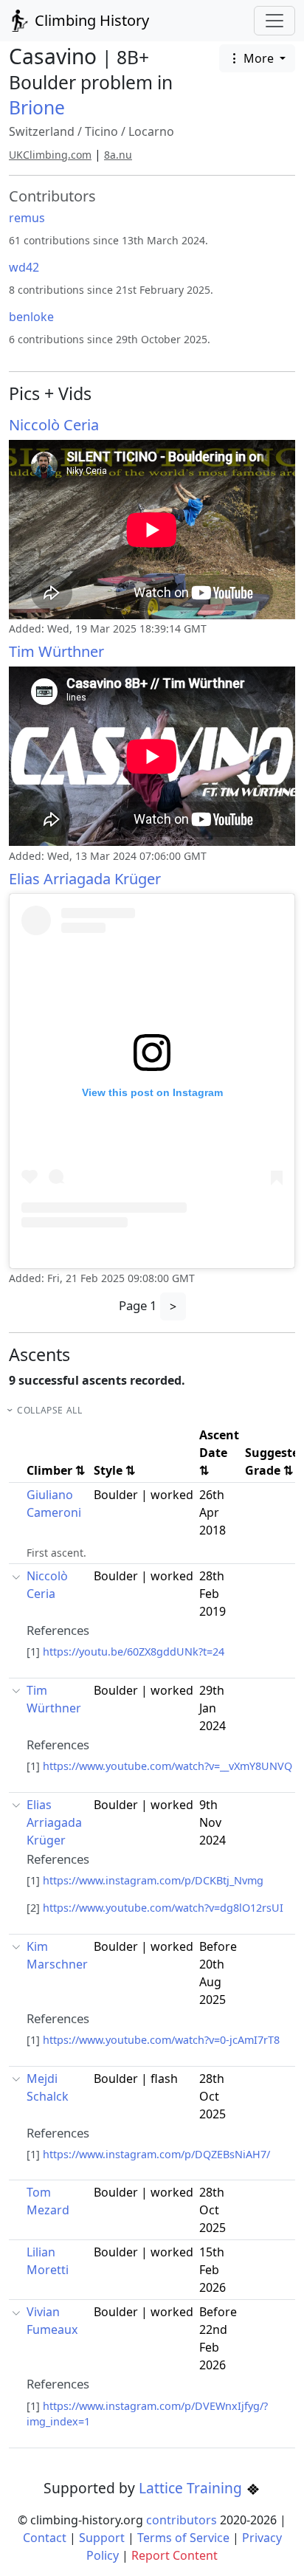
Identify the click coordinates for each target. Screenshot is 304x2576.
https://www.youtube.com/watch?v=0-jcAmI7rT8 (161, 2040)
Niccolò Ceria (54, 425)
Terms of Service (183, 2538)
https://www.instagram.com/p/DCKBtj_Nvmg (153, 1880)
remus (27, 218)
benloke (31, 317)
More (259, 58)
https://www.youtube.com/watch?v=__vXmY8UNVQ (167, 1766)
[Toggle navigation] (274, 21)
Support (102, 2538)
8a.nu (118, 155)
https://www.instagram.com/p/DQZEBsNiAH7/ (156, 2154)
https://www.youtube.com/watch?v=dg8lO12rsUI (163, 1908)
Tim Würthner (56, 651)
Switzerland (42, 131)
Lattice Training (192, 2488)
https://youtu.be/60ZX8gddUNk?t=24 (134, 1652)
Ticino (101, 131)
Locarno (151, 131)
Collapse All (49, 1410)
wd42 (24, 267)
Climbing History (90, 20)
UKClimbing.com (50, 155)
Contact (45, 2538)
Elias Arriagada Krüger (85, 879)
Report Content (175, 2555)
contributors (182, 2520)
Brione (37, 107)
